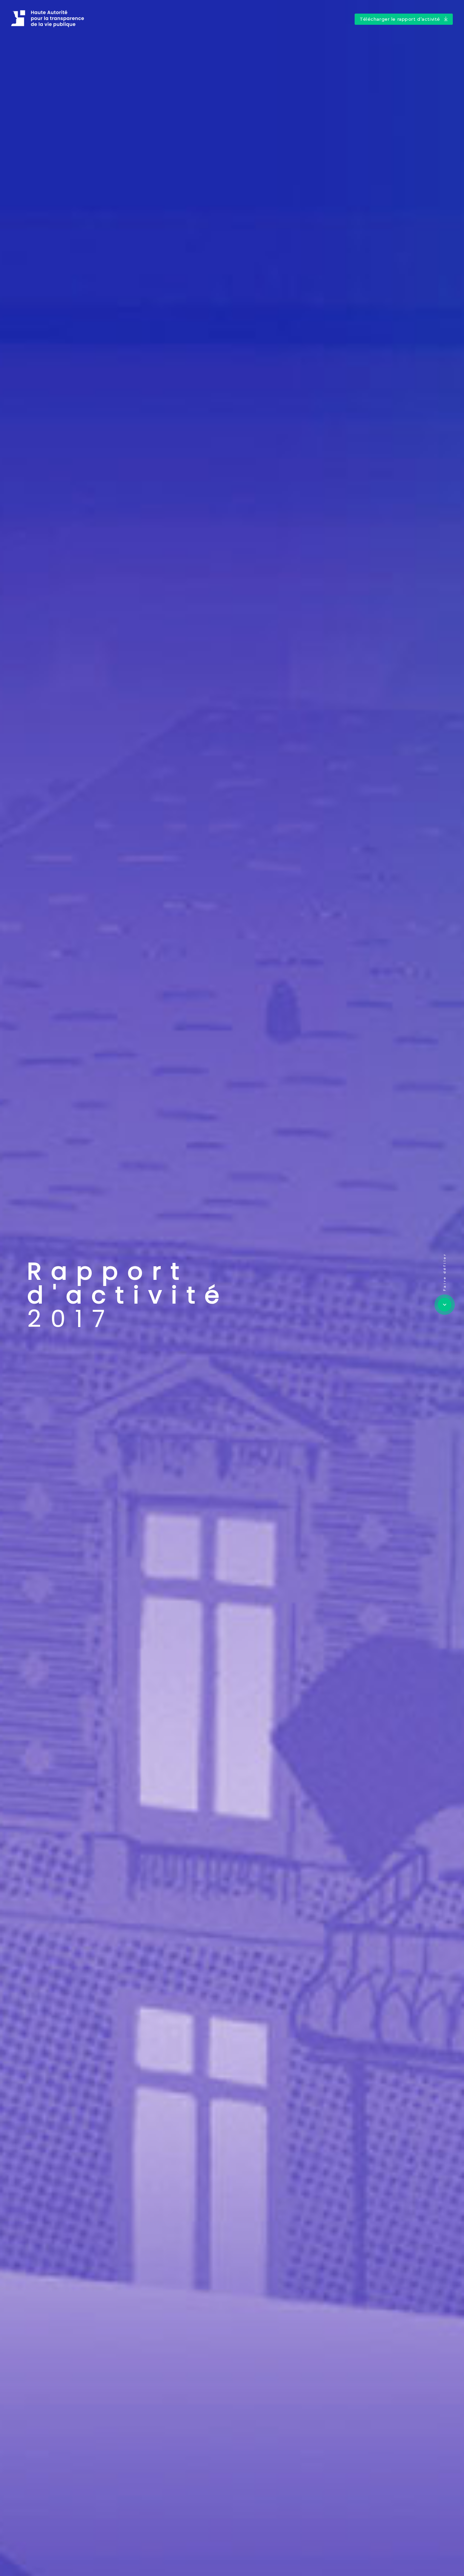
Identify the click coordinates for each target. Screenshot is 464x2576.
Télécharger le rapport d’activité (401, 19)
